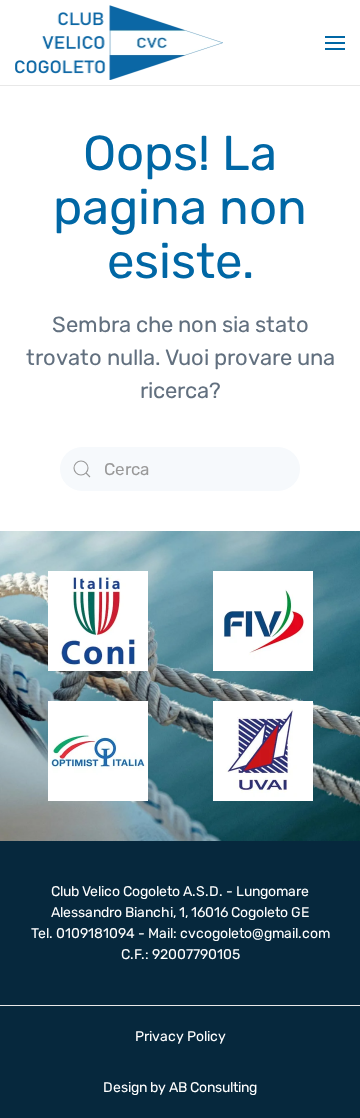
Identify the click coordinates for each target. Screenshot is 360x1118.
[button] (335, 42)
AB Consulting (213, 1087)
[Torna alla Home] (119, 42)
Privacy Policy (180, 1036)
